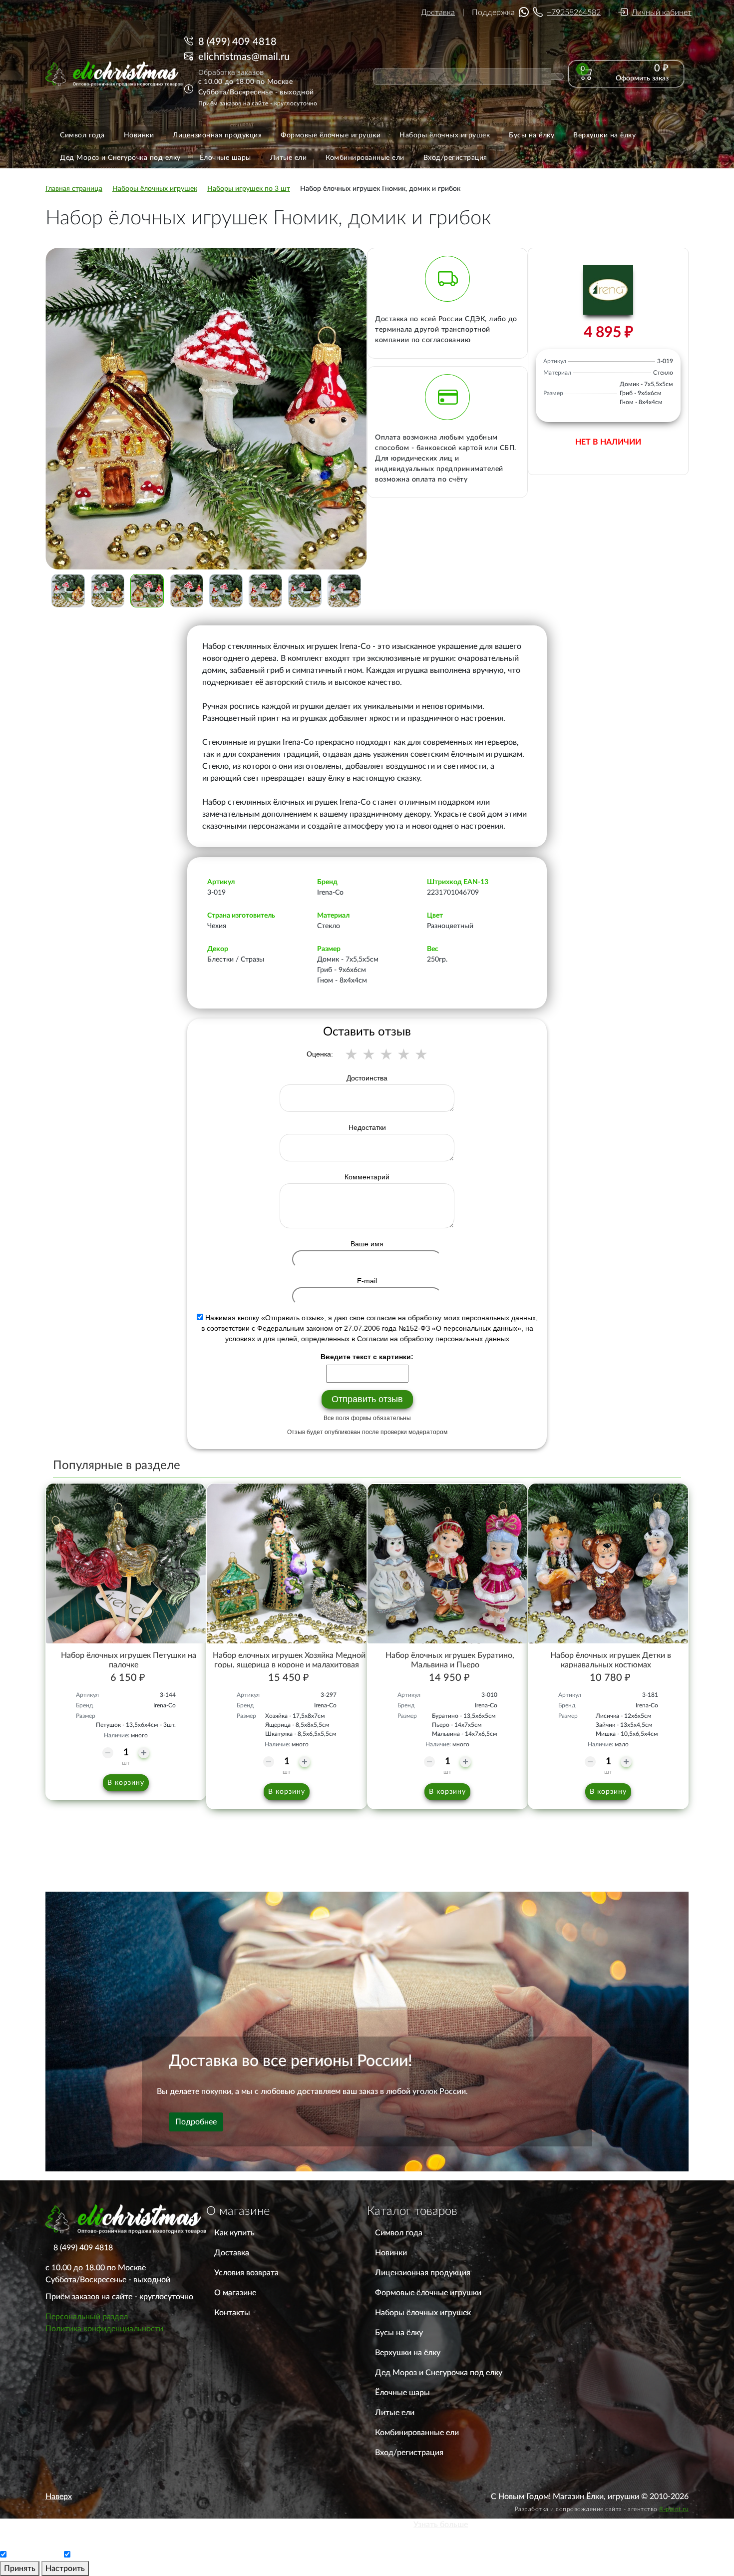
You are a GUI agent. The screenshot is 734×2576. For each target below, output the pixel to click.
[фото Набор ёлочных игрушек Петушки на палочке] (126, 1563)
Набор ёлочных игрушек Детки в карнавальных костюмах (611, 1660)
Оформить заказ (642, 78)
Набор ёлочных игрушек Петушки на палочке (129, 1660)
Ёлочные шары (402, 2393)
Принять (20, 2569)
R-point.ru (674, 2509)
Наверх (59, 2497)
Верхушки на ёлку (408, 2353)
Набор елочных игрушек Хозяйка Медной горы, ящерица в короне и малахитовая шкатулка (289, 1665)
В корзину (126, 1783)
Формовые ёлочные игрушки (428, 2293)
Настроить (65, 2569)
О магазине (235, 2293)
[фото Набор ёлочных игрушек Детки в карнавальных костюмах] (608, 1563)
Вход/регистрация (409, 2453)
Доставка (438, 12)
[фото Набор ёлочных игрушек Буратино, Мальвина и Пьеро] (447, 1563)
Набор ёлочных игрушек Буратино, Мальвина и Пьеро (450, 1660)
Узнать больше (441, 2525)
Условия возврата (246, 2273)
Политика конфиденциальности (104, 2329)
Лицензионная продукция (423, 2273)
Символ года (399, 2233)
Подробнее (196, 2122)
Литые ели (395, 2413)
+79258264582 (574, 12)
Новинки (391, 2253)
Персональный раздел (87, 2317)
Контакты (232, 2313)
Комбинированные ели (417, 2433)
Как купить (234, 2233)
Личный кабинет (662, 12)
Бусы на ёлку (399, 2333)
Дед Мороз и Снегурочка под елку (439, 2373)
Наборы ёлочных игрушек (423, 2313)
